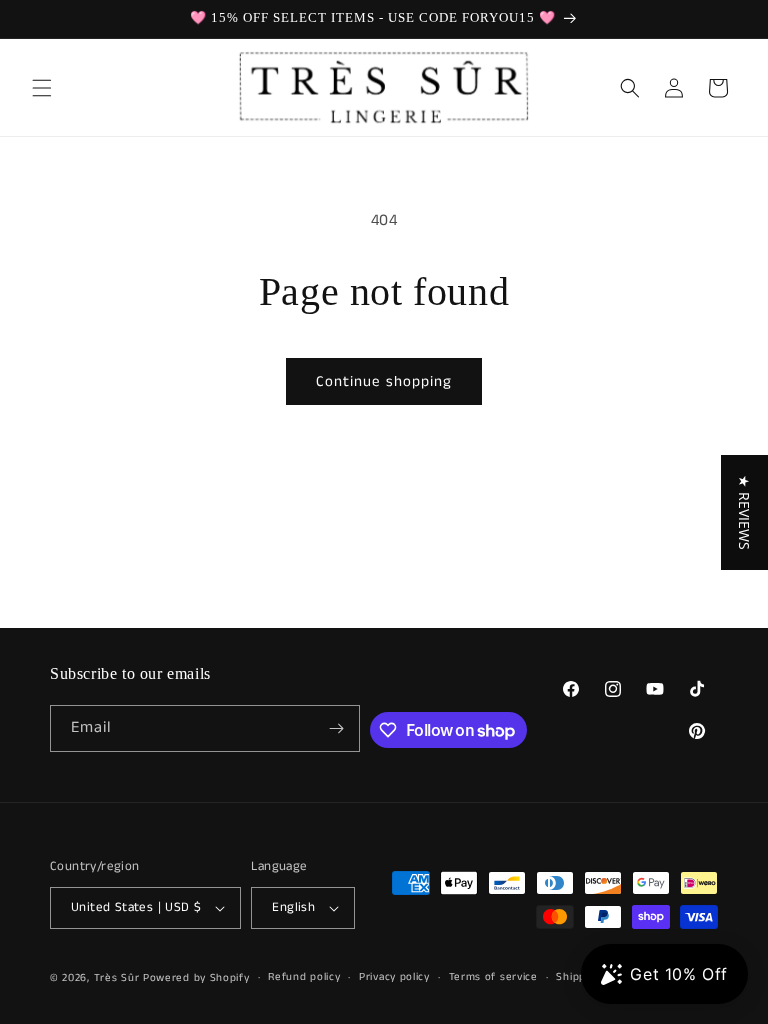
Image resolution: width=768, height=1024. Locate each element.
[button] (42, 88)
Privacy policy (394, 977)
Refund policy (304, 977)
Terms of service (493, 977)
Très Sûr (118, 978)
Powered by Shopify (196, 978)
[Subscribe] (337, 728)
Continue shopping (384, 381)
